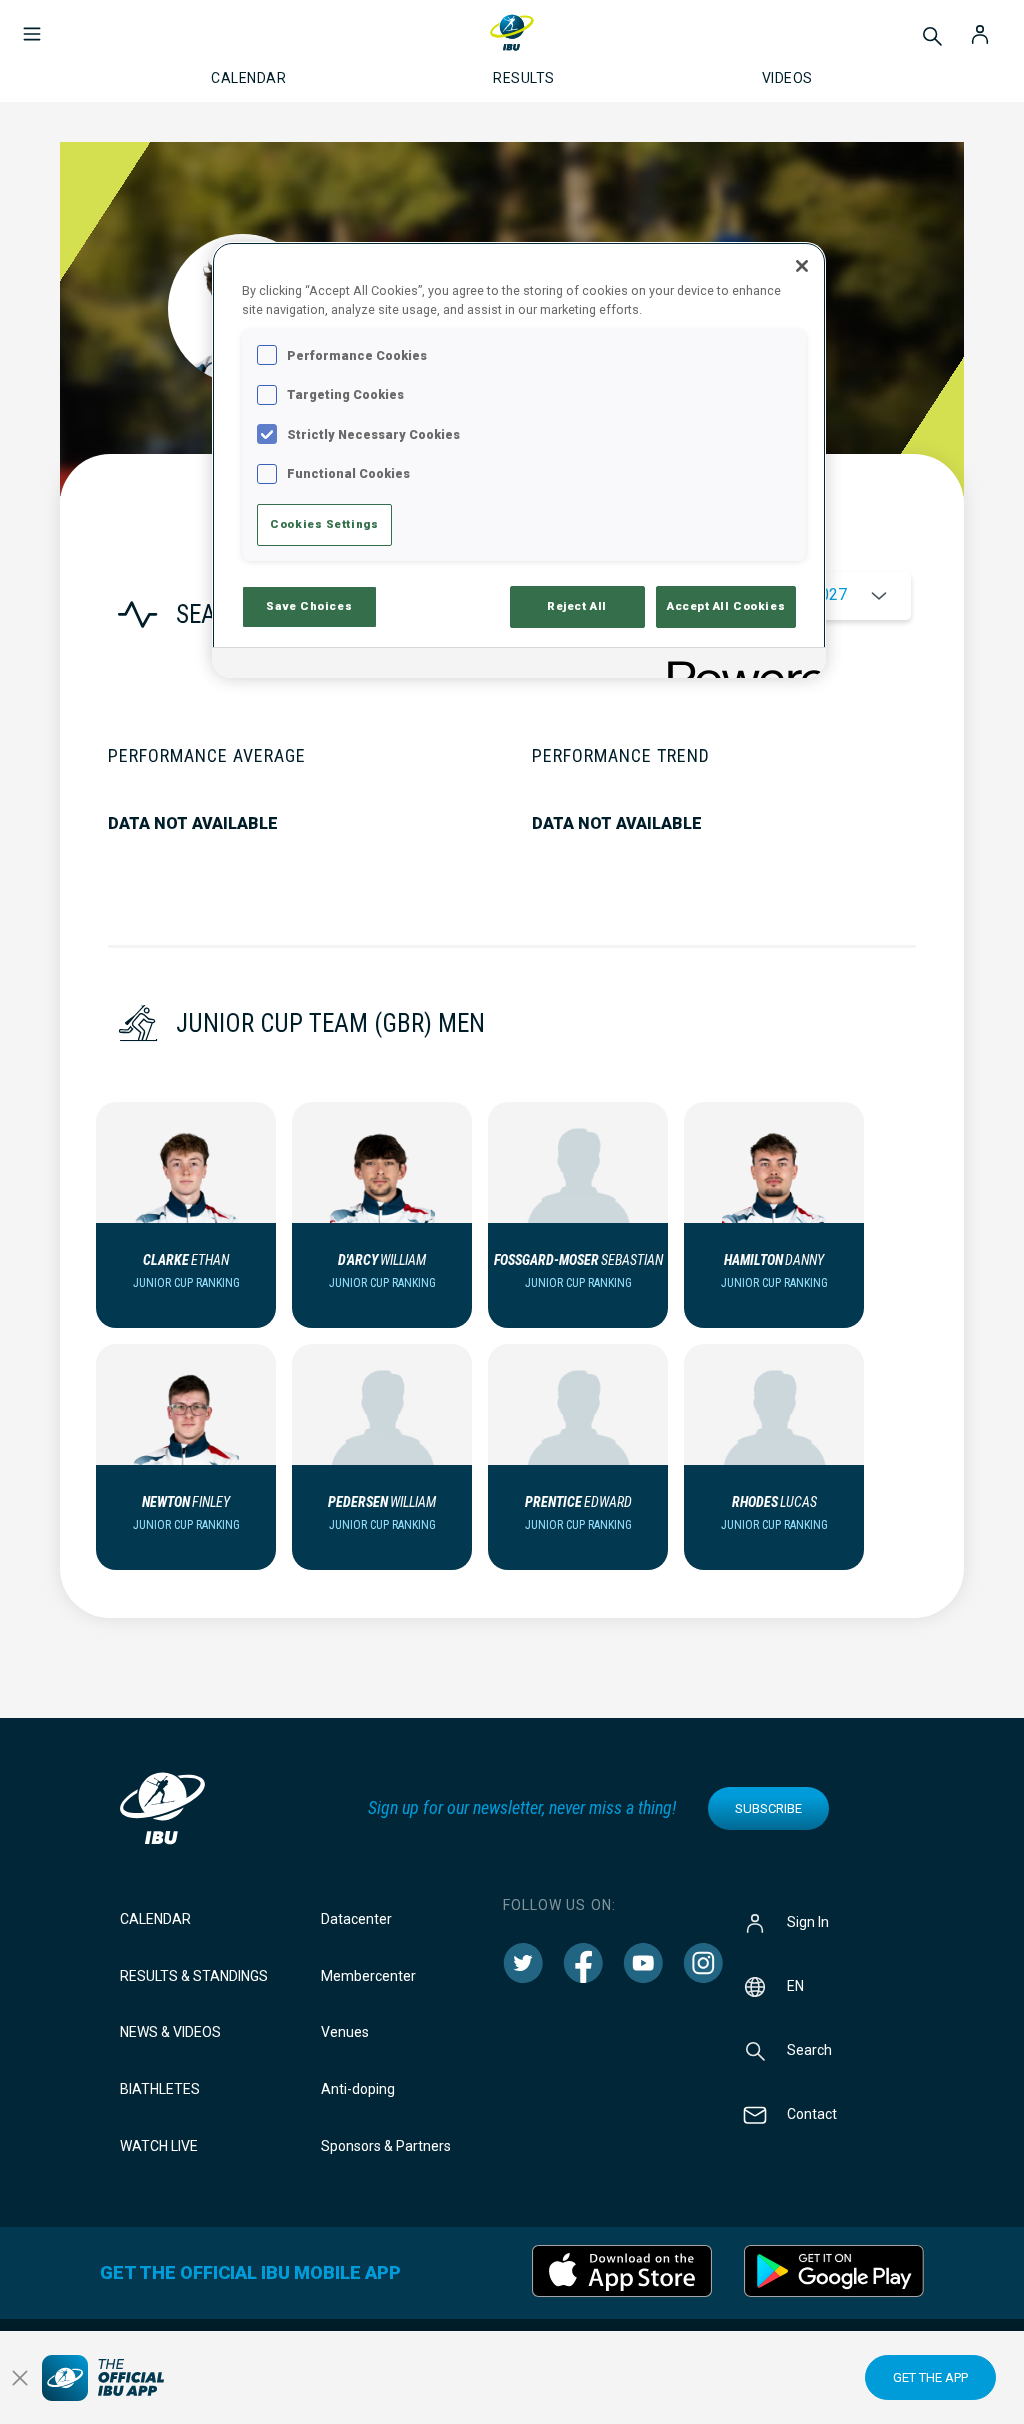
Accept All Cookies (726, 606)
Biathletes (160, 2089)
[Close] (802, 266)
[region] (519, 459)
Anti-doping (358, 2089)
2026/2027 (807, 594)
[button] (32, 24)
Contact (812, 2113)
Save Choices (309, 606)
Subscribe (768, 1808)
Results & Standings (194, 1976)
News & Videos (170, 2032)
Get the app (930, 2377)
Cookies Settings (324, 524)
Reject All (577, 606)
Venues (345, 2032)
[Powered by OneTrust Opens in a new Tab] (740, 665)
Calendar (155, 1919)
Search (809, 2049)
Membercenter (368, 1976)
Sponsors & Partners (386, 2146)
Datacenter (356, 1919)
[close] (20, 2378)
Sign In (808, 1921)
